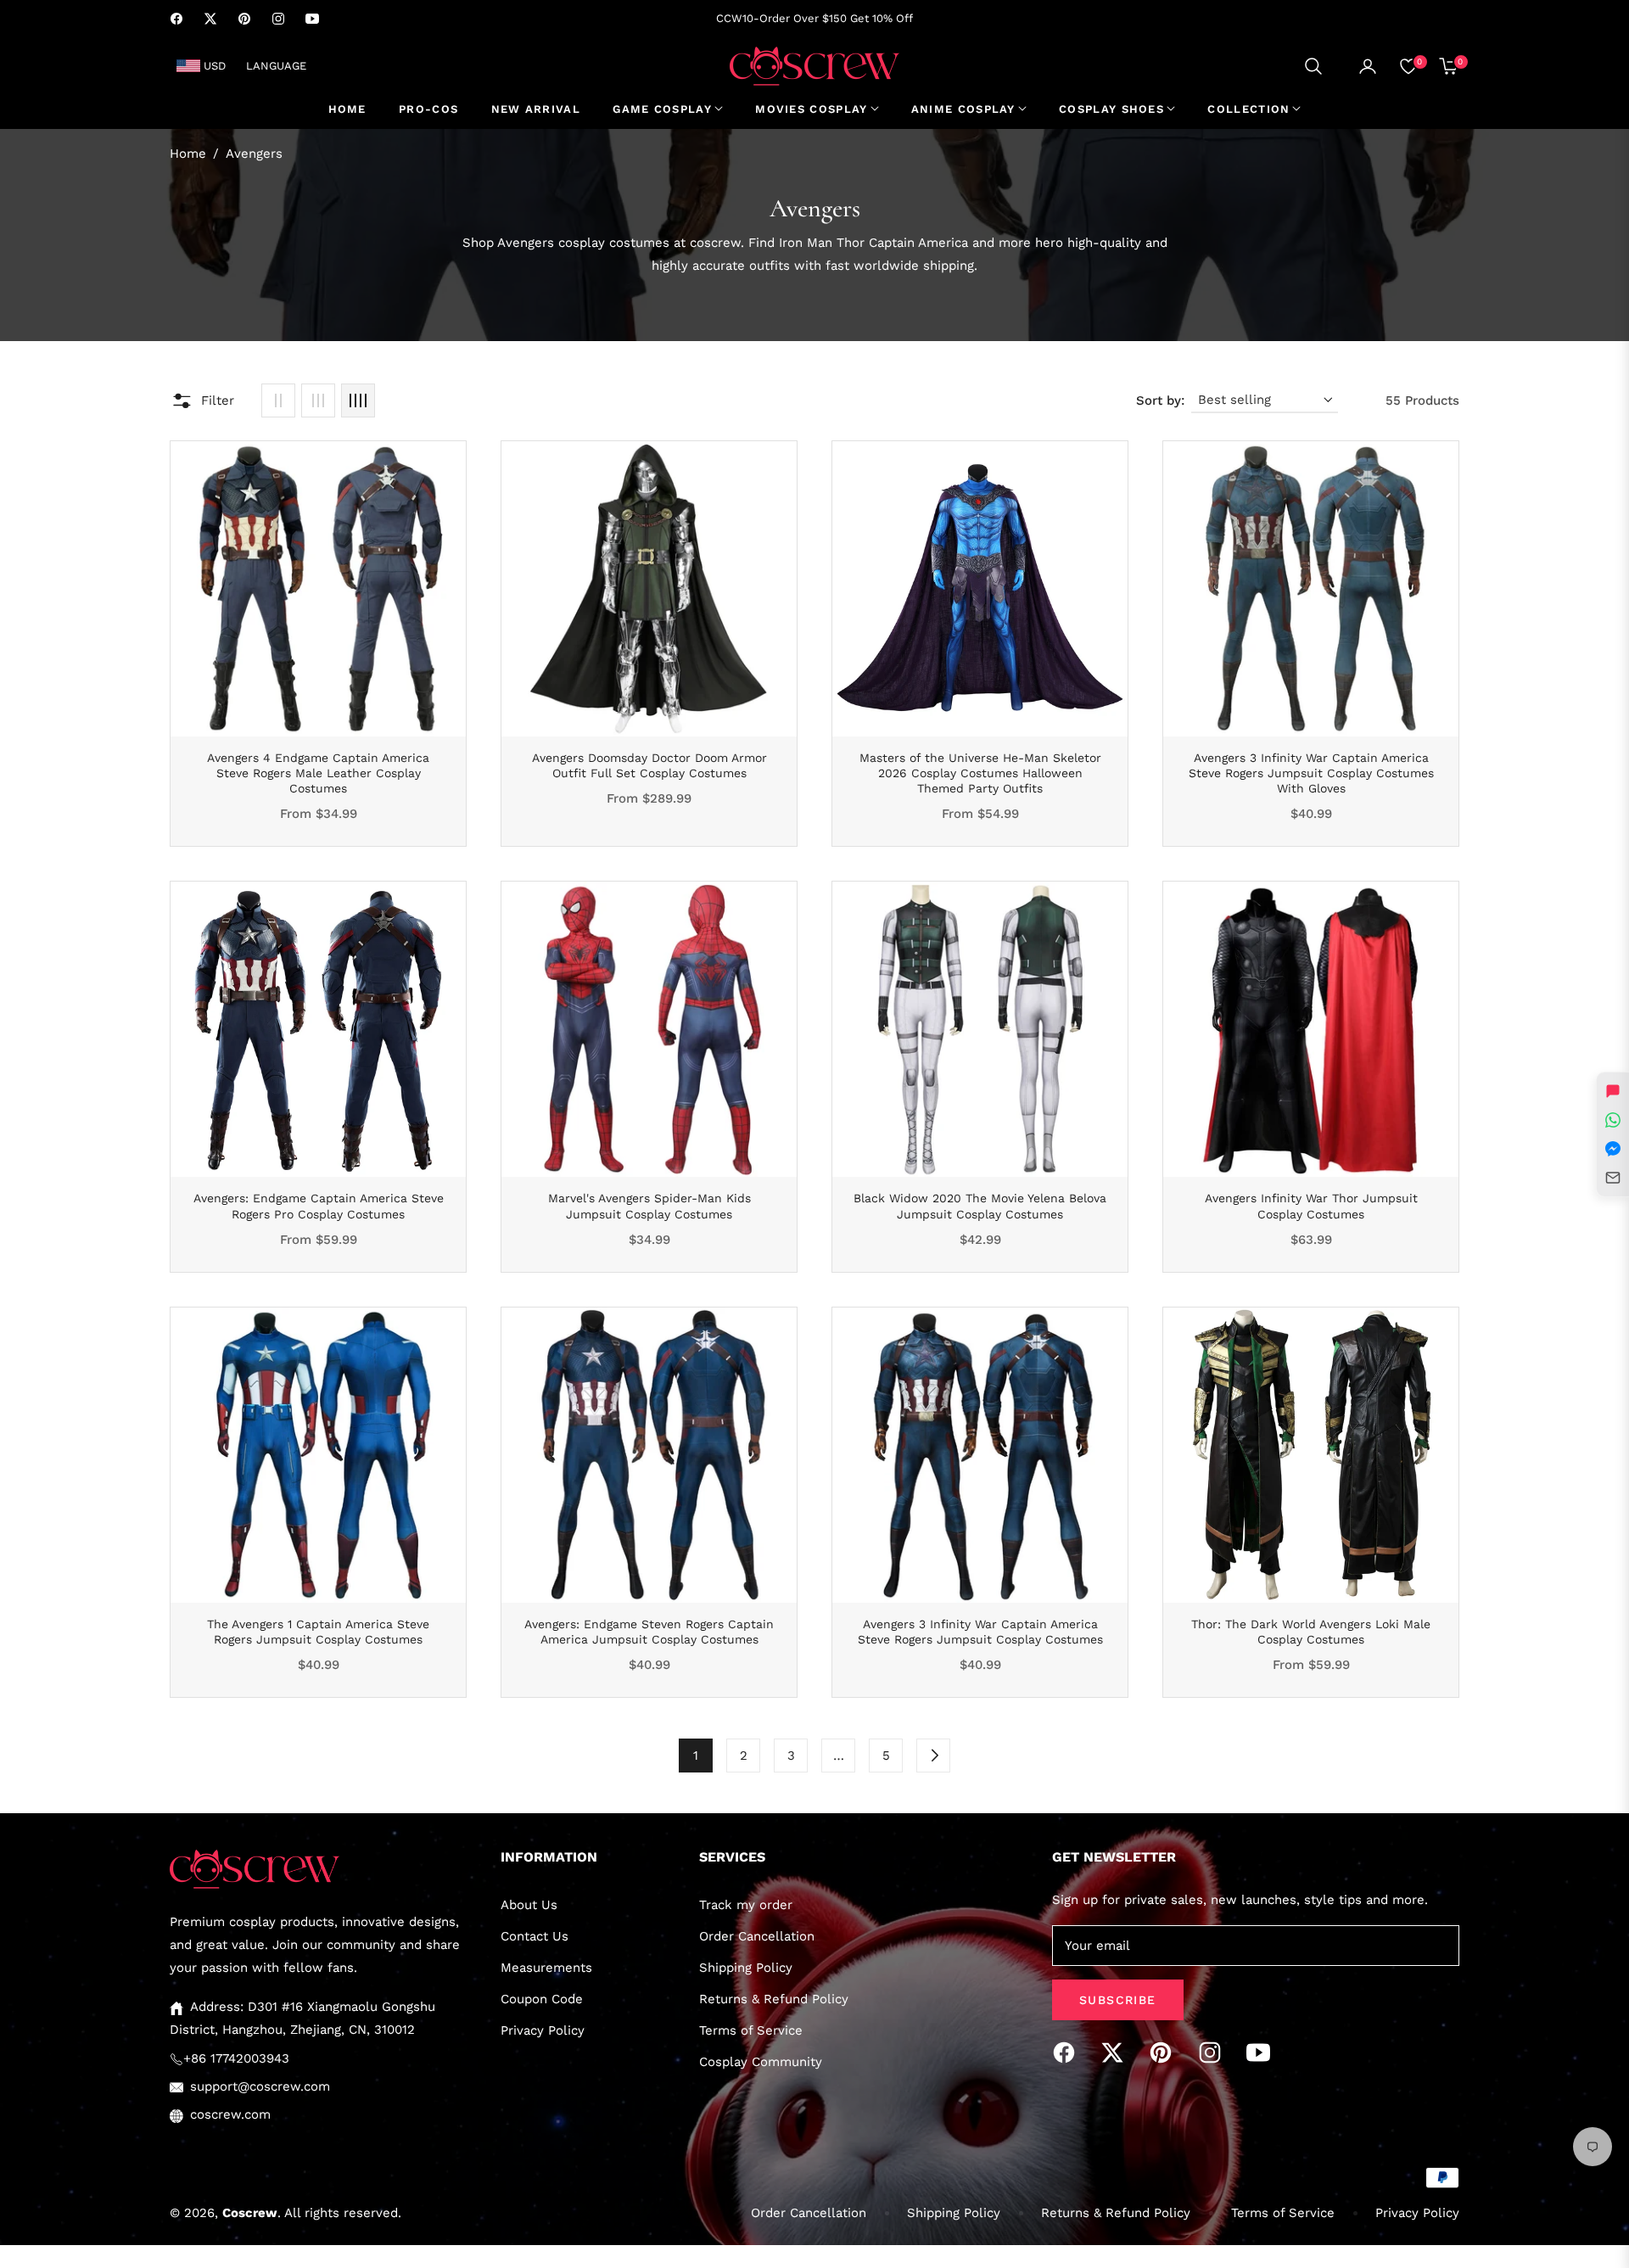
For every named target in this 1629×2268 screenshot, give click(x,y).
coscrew (250, 2213)
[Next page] (933, 1756)
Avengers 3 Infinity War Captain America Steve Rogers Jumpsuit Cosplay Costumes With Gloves (1311, 773)
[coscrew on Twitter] (1117, 2052)
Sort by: (1160, 400)
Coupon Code (542, 1999)
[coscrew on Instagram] (1214, 2052)
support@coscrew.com (260, 2086)
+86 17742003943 (236, 2058)
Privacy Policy (543, 2030)
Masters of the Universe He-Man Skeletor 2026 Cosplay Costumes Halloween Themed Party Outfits (980, 773)
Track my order (746, 1905)
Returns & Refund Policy (774, 1999)
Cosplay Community (761, 2062)
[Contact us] (1613, 1091)
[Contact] (1613, 1178)
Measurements (546, 1968)
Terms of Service (751, 2030)
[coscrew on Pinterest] (1165, 2052)
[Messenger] (1613, 1149)
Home (188, 154)
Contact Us (535, 1936)
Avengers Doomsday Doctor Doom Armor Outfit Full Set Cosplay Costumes (649, 765)
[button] (1313, 66)
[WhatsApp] (1613, 1120)
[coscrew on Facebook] (1068, 2052)
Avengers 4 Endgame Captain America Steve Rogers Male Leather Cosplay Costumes (318, 773)
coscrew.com (230, 2114)
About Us (529, 1905)
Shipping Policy (746, 1968)
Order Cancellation (757, 1936)
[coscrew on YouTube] (1262, 2052)
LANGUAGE (276, 66)
